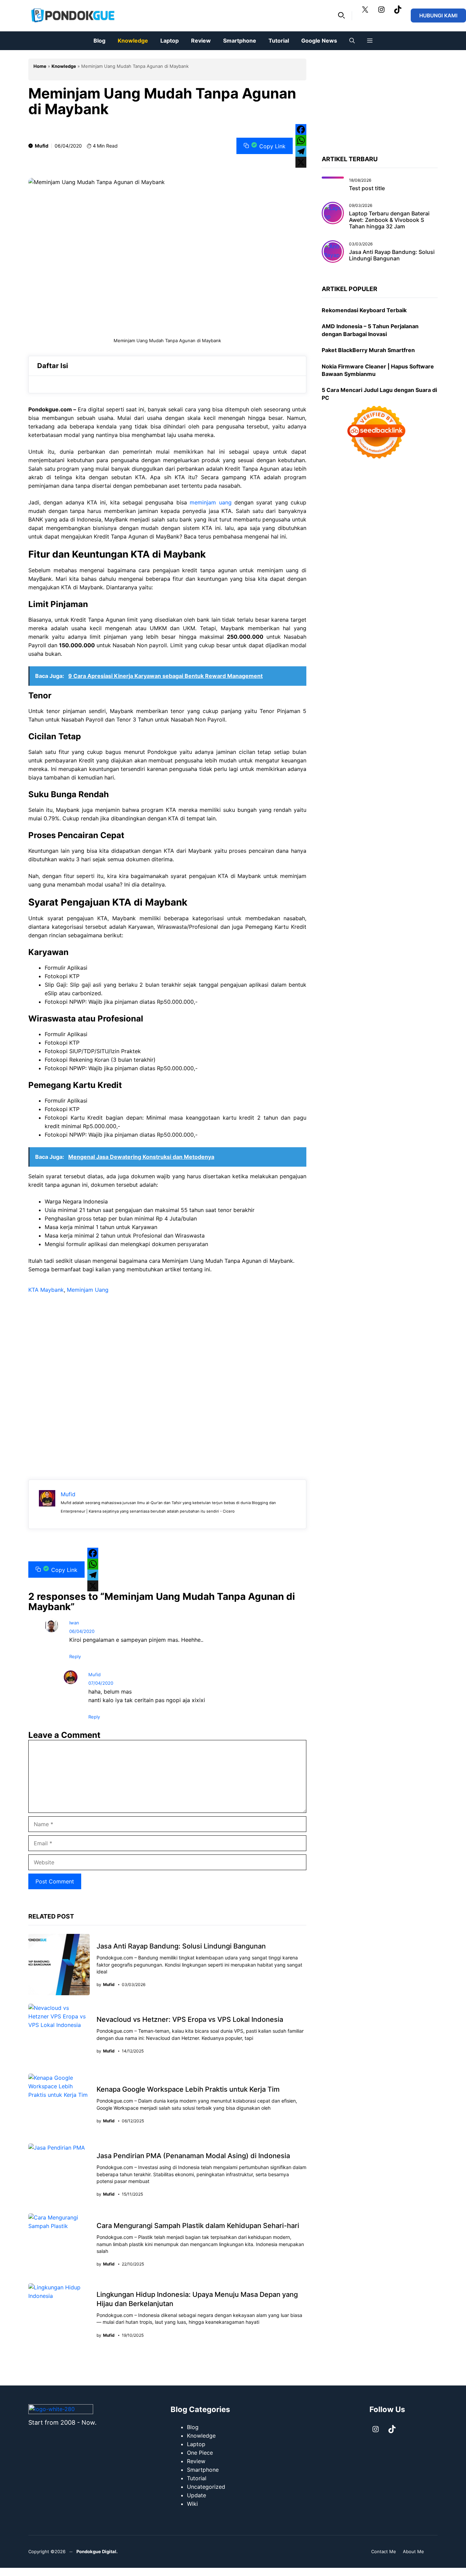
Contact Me (384, 2551)
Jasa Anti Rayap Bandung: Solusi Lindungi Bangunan (181, 1946)
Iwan (74, 1623)
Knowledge (133, 41)
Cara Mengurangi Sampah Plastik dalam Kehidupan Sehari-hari (198, 2226)
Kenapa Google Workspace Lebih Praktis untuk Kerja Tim (188, 2089)
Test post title (367, 188)
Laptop (170, 41)
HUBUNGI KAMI (438, 16)
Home (40, 66)
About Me (413, 2551)
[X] (301, 162)
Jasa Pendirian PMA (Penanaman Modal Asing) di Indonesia (193, 2156)
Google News (319, 41)
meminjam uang (210, 502)
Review (201, 41)
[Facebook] (301, 130)
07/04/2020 (101, 1683)
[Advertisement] (167, 1377)
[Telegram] (301, 151)
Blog (99, 41)
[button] (341, 16)
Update (196, 2495)
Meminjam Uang (88, 1290)
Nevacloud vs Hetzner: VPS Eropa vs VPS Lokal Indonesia (190, 2019)
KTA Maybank (46, 1290)
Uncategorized (206, 2487)
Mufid (42, 146)
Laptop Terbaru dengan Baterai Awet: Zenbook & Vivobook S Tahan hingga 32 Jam (389, 220)
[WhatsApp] (301, 140)
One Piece (200, 2453)
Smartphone (240, 41)
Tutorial (279, 41)
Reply (75, 1656)
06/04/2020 (82, 1631)
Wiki (192, 2504)
